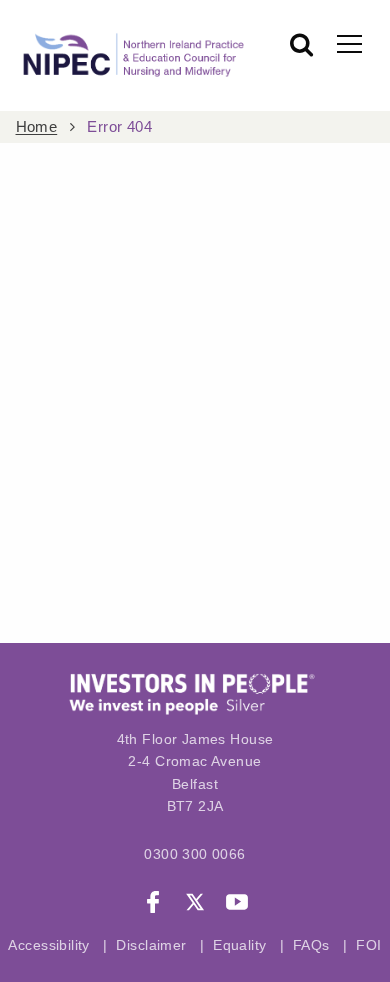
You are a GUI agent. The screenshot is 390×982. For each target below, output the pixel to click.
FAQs (313, 945)
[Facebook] (153, 905)
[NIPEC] (130, 55)
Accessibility (48, 945)
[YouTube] (237, 905)
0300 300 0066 (194, 854)
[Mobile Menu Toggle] (349, 43)
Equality (239, 945)
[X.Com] (195, 905)
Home (37, 127)
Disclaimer (151, 945)
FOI (368, 945)
